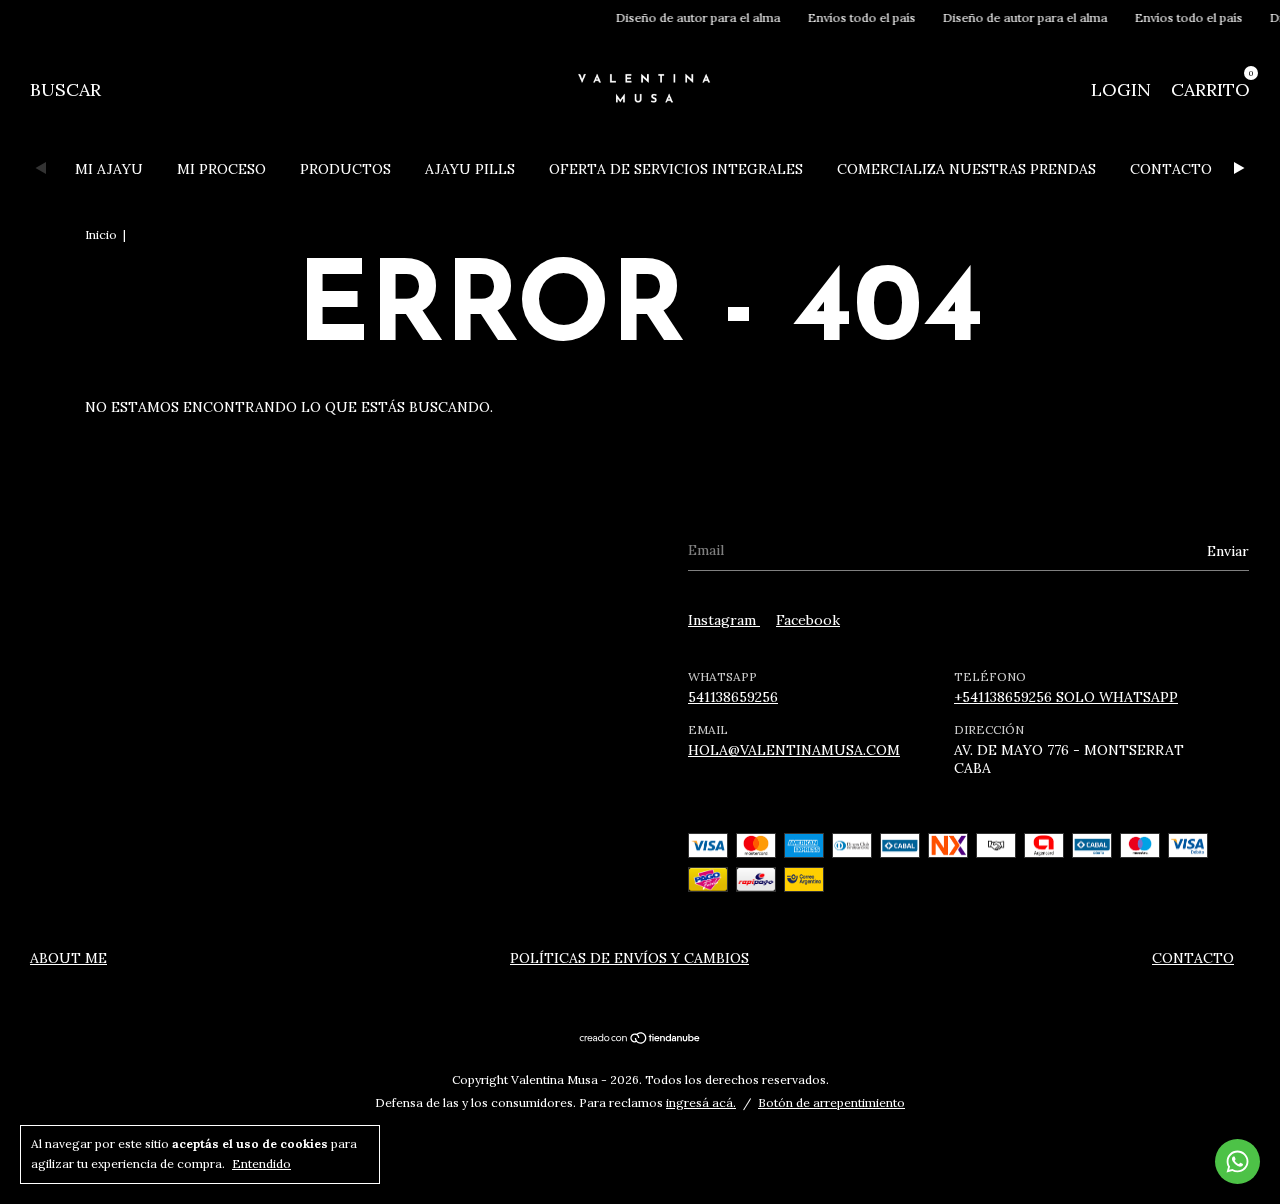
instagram (724, 620)
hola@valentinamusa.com (794, 750)
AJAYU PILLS (470, 169)
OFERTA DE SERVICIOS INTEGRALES (676, 169)
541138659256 (733, 697)
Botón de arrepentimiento (831, 1102)
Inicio (101, 234)
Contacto (1193, 958)
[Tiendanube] (640, 1040)
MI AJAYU (109, 169)
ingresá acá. (701, 1102)
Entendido (261, 1163)
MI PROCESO (221, 169)
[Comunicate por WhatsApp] (1237, 1161)
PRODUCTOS (345, 169)
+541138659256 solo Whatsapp (1066, 697)
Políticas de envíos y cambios (629, 958)
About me (68, 958)
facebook (808, 620)
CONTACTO (1171, 169)
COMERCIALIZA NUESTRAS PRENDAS (966, 169)
